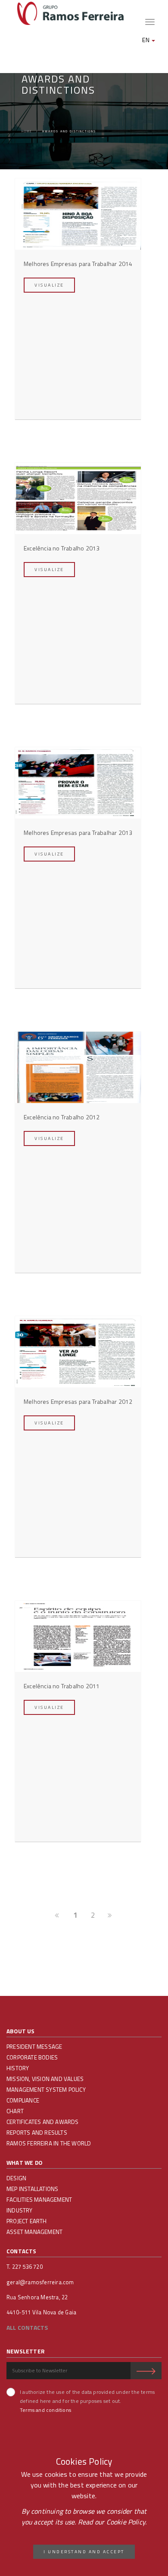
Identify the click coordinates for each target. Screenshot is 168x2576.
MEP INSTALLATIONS (32, 2189)
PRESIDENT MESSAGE (34, 2047)
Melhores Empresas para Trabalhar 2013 (78, 833)
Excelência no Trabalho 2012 (62, 1117)
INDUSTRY (20, 2210)
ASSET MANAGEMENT (34, 2232)
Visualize (49, 285)
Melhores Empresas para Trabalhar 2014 (78, 264)
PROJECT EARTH (27, 2221)
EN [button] (146, 40)
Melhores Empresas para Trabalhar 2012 (78, 1401)
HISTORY (18, 2068)
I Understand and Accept (84, 2552)
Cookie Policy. (127, 2522)
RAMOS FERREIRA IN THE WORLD (49, 2143)
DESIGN (16, 2178)
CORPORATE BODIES (32, 2057)
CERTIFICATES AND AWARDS (43, 2122)
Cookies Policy (84, 2461)
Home (27, 131)
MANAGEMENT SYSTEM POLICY (46, 2090)
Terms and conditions (45, 2410)
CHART (15, 2111)
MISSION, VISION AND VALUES (45, 2079)
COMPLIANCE (23, 2100)
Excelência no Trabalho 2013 (62, 548)
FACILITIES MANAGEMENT (39, 2200)
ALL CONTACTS (27, 2327)
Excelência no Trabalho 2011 (62, 1686)
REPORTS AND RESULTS (37, 2133)
